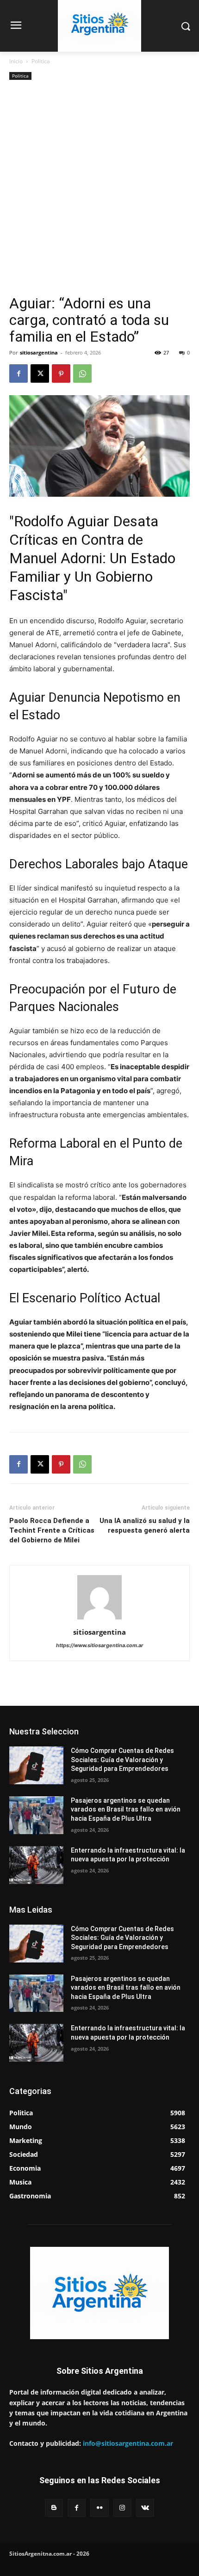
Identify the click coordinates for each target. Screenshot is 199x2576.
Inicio (16, 61)
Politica (41, 61)
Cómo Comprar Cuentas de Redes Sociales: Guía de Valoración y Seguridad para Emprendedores (122, 1760)
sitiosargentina (39, 352)
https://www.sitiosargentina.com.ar (100, 1645)
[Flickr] (99, 2508)
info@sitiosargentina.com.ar (128, 2443)
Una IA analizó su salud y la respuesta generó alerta (145, 1526)
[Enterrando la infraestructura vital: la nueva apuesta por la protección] (36, 1865)
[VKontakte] (145, 2508)
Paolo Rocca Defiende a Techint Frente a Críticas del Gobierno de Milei (52, 1530)
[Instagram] (122, 2508)
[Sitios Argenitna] (99, 2293)
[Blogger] (54, 2508)
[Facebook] (19, 373)
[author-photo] (99, 1619)
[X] (40, 373)
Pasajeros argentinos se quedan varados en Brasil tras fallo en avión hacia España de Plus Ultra (126, 1809)
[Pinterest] (61, 373)
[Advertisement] (99, 191)
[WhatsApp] (82, 373)
